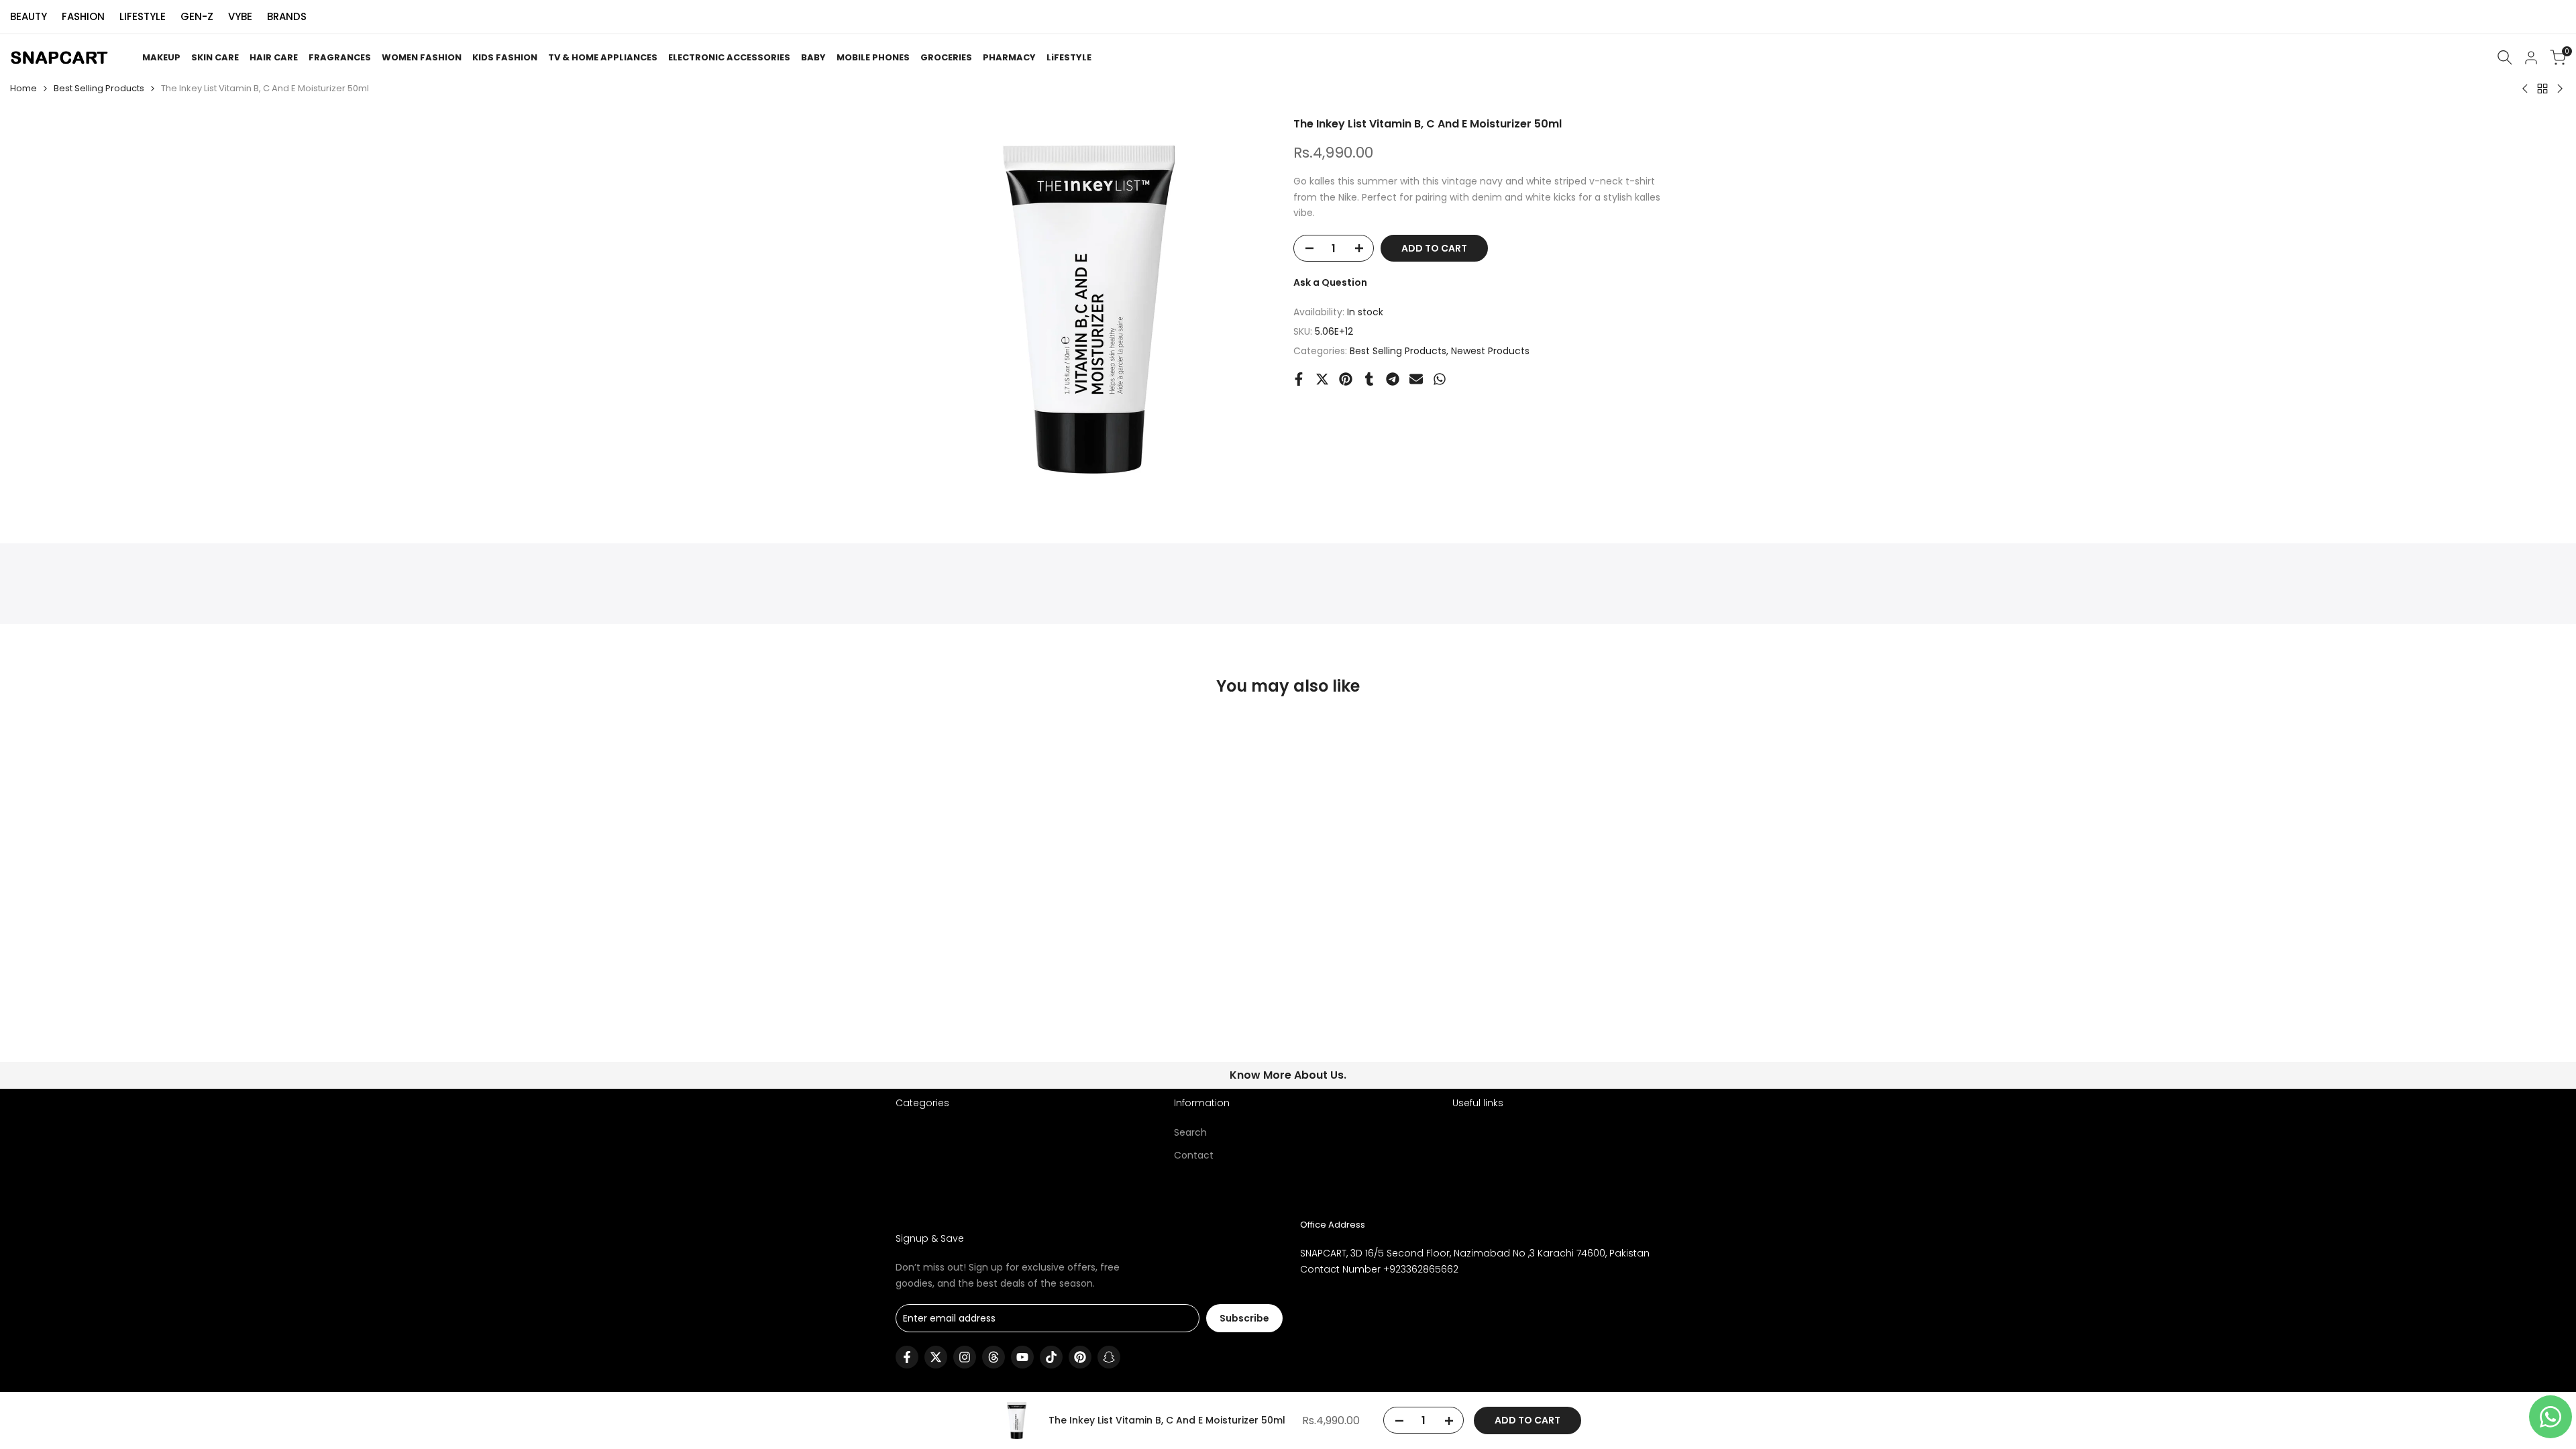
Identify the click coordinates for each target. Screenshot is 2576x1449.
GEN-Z (197, 16)
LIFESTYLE (143, 16)
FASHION (83, 16)
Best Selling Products (99, 88)
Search (1190, 1132)
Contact (1194, 1155)
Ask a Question (1330, 282)
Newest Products (1490, 351)
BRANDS (287, 16)
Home (23, 88)
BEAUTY (29, 16)
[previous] (928, 769)
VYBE (240, 16)
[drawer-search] (2505, 57)
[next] (1648, 769)
